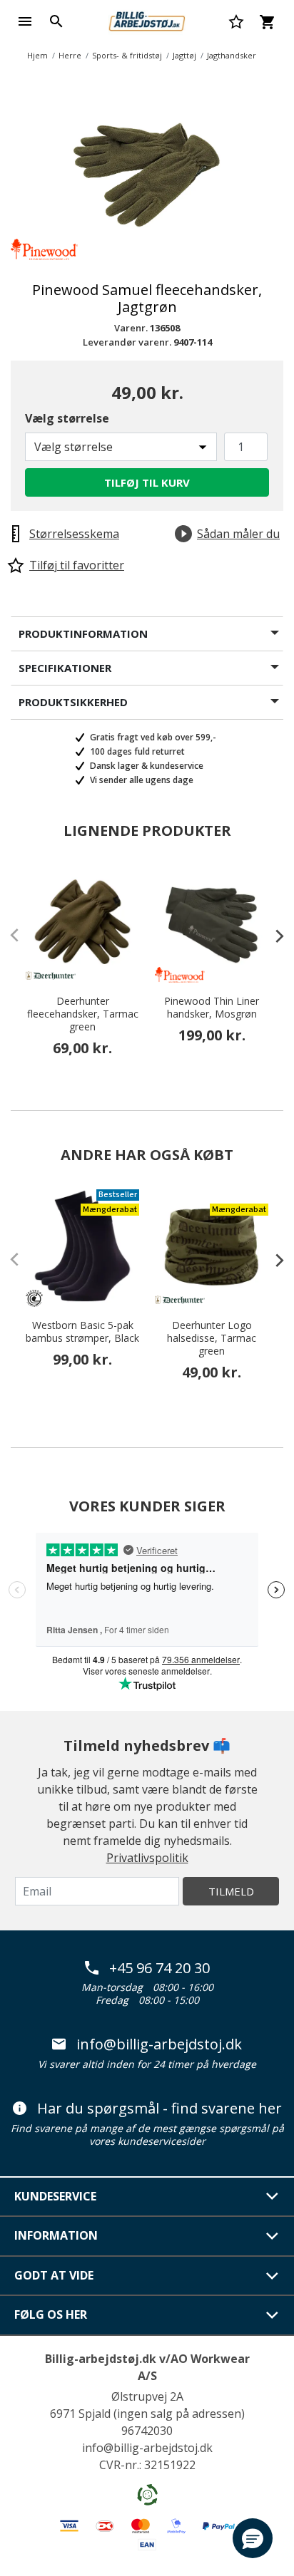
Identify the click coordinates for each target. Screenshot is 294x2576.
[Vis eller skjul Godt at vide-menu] (273, 2276)
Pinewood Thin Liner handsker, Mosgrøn (212, 1008)
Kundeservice (55, 2196)
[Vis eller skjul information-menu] (273, 2236)
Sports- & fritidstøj (127, 55)
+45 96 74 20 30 (159, 1968)
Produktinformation (83, 633)
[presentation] (273, 936)
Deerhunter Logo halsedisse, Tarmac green (212, 1338)
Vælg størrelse (67, 418)
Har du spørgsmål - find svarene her (159, 2109)
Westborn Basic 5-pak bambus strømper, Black (82, 1332)
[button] (253, 2538)
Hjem (37, 55)
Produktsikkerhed (73, 702)
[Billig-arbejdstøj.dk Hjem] (147, 20)
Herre (70, 55)
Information (56, 2235)
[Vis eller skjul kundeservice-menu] (273, 2196)
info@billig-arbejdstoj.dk (159, 2044)
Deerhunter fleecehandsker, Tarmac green (83, 1014)
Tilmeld (231, 1891)
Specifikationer (65, 668)
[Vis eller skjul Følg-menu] (273, 2315)
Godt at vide (54, 2275)
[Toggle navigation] (25, 21)
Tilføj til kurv (147, 482)
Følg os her (51, 2314)
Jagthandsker (232, 55)
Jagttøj (184, 55)
